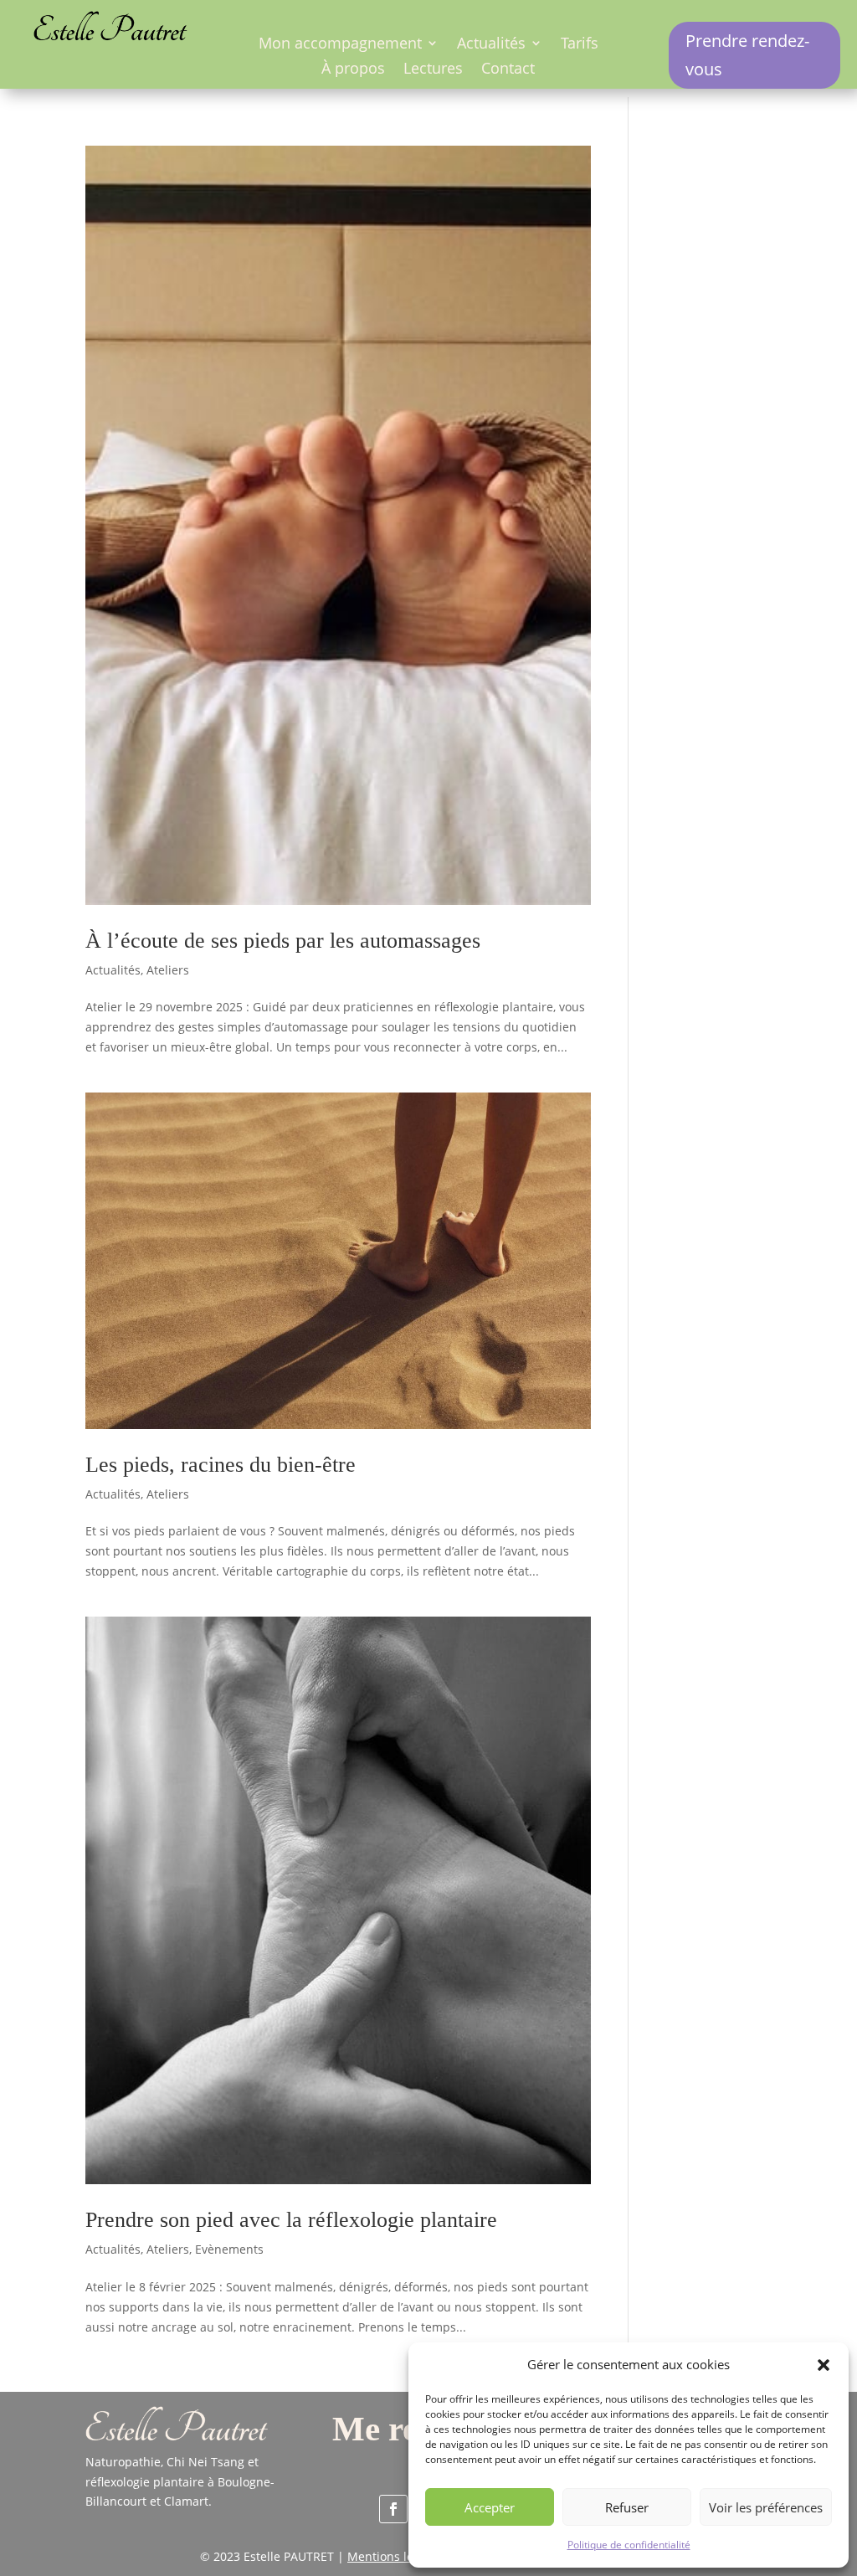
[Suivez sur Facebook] (393, 2509)
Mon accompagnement (340, 45)
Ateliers (168, 970)
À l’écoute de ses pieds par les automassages (283, 941)
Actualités (491, 45)
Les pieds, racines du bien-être (221, 1465)
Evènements (229, 2249)
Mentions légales (395, 2556)
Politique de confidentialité (629, 2545)
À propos (353, 70)
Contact (508, 70)
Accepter (490, 2507)
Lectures (433, 70)
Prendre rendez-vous (747, 55)
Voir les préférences (766, 2507)
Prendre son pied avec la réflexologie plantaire (291, 2220)
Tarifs (580, 45)
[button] (824, 2365)
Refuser (627, 2507)
